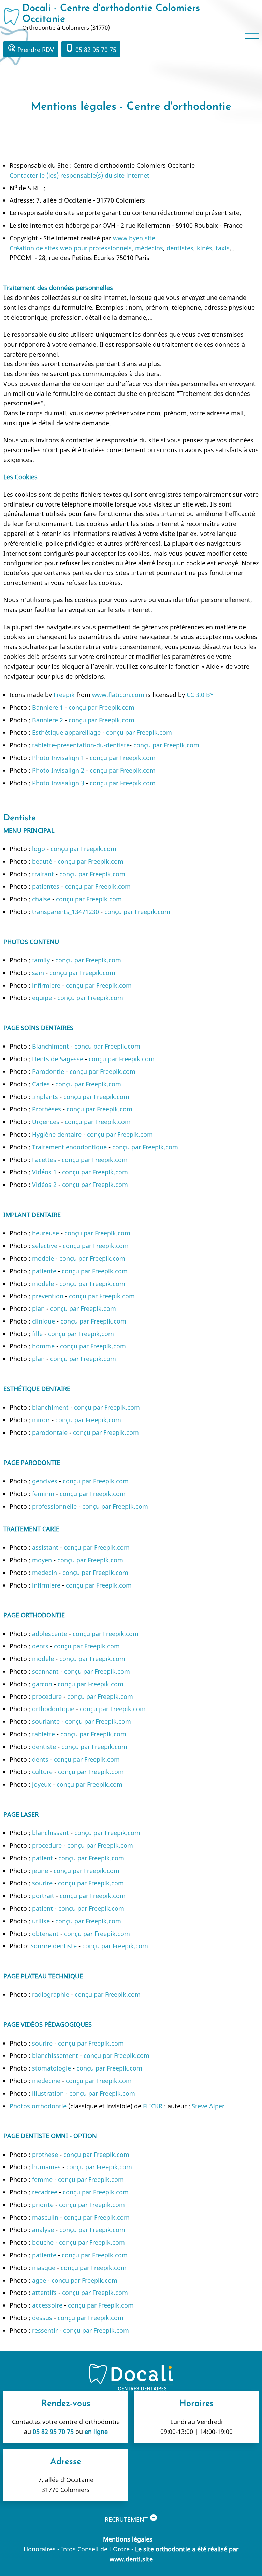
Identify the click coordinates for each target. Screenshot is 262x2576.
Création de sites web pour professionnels (71, 248)
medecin (45, 1573)
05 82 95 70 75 (91, 49)
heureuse (46, 1233)
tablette (43, 1734)
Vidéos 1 (44, 1172)
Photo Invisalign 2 (58, 770)
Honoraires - (42, 2549)
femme (42, 2179)
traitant (43, 874)
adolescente (50, 1634)
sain (38, 973)
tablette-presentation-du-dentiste (81, 745)
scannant (45, 1671)
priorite (43, 2205)
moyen (42, 1560)
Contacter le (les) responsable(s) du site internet (79, 175)
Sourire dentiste (54, 1946)
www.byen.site (134, 238)
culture (42, 1772)
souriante (46, 1721)
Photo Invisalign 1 (58, 758)
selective (45, 1246)
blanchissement (55, 2055)
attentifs (44, 2293)
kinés (205, 248)
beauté (42, 861)
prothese (45, 2155)
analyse (43, 2230)
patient (42, 1858)
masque (44, 2268)
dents (40, 1646)
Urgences (46, 1122)
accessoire (47, 2305)
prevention (48, 1296)
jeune (40, 1871)
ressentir (45, 2330)
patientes (46, 886)
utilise (41, 1921)
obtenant (45, 1934)
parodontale (50, 1432)
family (41, 960)
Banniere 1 (48, 707)
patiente (44, 1271)
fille (37, 1334)
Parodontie (48, 1071)
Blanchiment (50, 1046)
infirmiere (46, 985)
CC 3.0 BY (200, 695)
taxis (223, 248)
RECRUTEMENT (131, 2518)
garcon (42, 1684)
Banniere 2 (48, 720)
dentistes (180, 248)
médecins (149, 248)
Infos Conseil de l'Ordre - (98, 2549)
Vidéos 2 (44, 1185)
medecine (46, 2081)
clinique (43, 1321)
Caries (41, 1084)
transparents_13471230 (65, 912)
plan (38, 1308)
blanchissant (50, 1833)
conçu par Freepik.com (101, 707)
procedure (47, 1696)
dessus (42, 2318)
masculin (45, 2217)
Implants (45, 1097)
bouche (43, 2242)
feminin (43, 1494)
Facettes (44, 1160)
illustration (48, 2093)
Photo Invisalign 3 (58, 783)
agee (39, 2280)
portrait (43, 1896)
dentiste (44, 1747)
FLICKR (153, 2106)
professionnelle (54, 1506)
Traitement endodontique (69, 1147)
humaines (46, 2167)
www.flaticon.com (118, 695)
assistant (45, 1547)
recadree (45, 2192)
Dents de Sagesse (58, 1059)
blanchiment (50, 1407)
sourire (42, 1883)
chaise (41, 899)
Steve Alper (208, 2106)
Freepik (64, 695)
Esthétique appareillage (67, 732)
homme (43, 1346)
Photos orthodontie (38, 2106)
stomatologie (52, 2068)
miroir (41, 1420)
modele (43, 1258)
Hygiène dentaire (57, 1134)
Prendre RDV (31, 49)
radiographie (51, 1994)
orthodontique (53, 1709)
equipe (42, 998)
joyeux (42, 1784)
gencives (45, 1481)
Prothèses (47, 1109)
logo (39, 849)
